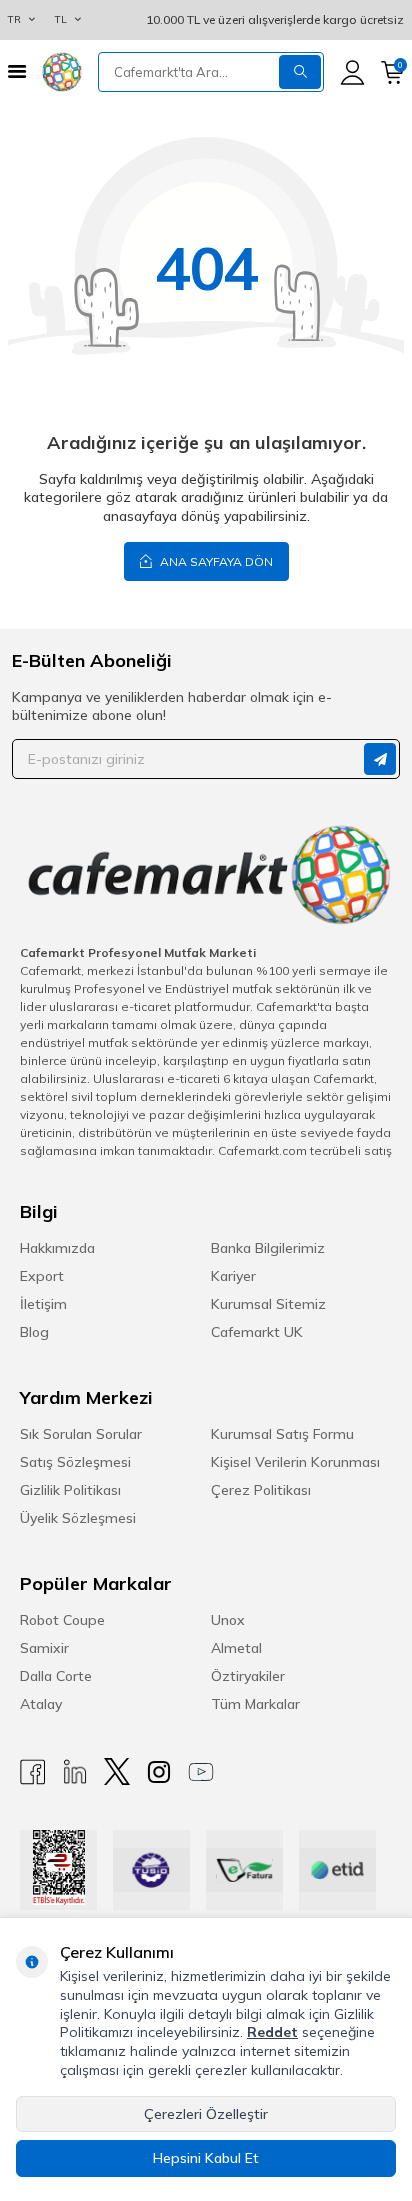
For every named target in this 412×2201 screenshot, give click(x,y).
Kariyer (233, 1276)
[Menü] (17, 71)
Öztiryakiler (248, 1676)
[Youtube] (201, 1771)
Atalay (41, 1704)
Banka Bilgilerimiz (268, 1248)
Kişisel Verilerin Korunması (295, 1462)
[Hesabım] (352, 72)
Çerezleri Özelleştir (206, 2114)
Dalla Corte (56, 1676)
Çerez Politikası (261, 1490)
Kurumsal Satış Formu (282, 1434)
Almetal (236, 1648)
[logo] (62, 72)
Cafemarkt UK (257, 1332)
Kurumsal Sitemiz (268, 1304)
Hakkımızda (57, 1248)
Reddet (272, 2032)
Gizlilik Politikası (70, 1490)
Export (42, 1276)
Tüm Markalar (255, 1704)
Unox (228, 1620)
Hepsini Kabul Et (206, 2158)
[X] (117, 1771)
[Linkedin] (75, 1771)
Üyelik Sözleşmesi (78, 1518)
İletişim (43, 1304)
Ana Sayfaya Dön (215, 561)
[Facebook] (33, 1771)
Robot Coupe (62, 1620)
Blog (34, 1332)
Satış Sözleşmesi (75, 1462)
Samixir (44, 1648)
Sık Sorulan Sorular (81, 1434)
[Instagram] (159, 1771)
